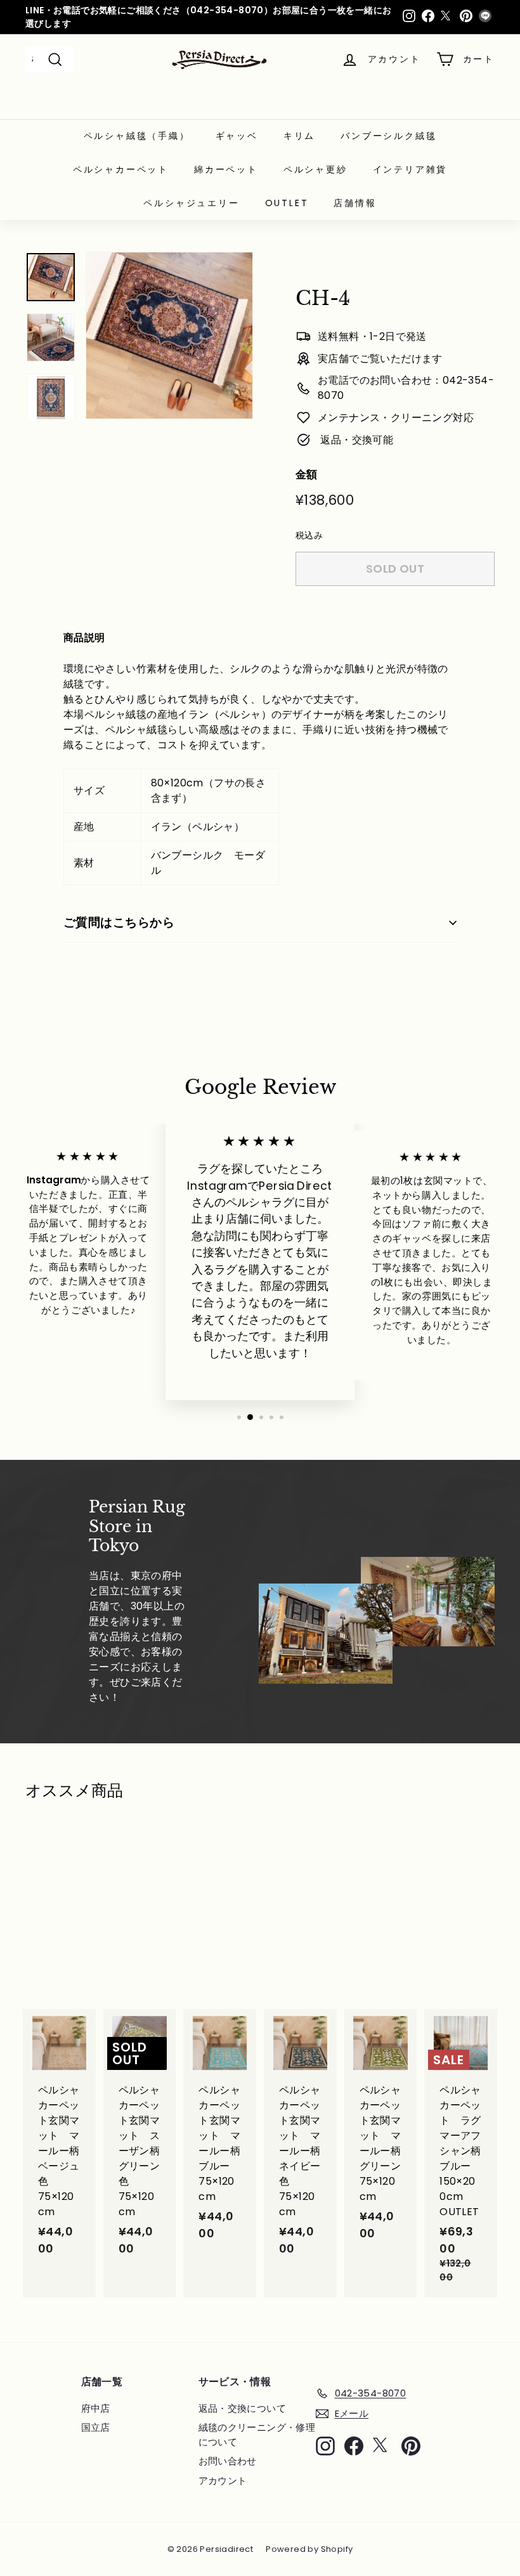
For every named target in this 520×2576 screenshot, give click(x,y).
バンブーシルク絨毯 (388, 136)
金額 (307, 474)
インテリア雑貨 (410, 169)
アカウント (223, 2481)
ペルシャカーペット (121, 169)
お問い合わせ (228, 2461)
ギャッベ (237, 136)
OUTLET (287, 203)
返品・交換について (243, 2408)
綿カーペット (226, 169)
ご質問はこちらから (119, 922)
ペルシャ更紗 (315, 169)
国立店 (96, 2427)
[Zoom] (169, 335)
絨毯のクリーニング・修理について (257, 2435)
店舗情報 (355, 203)
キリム (299, 136)
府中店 (96, 2408)
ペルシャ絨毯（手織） (137, 136)
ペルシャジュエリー (191, 203)
